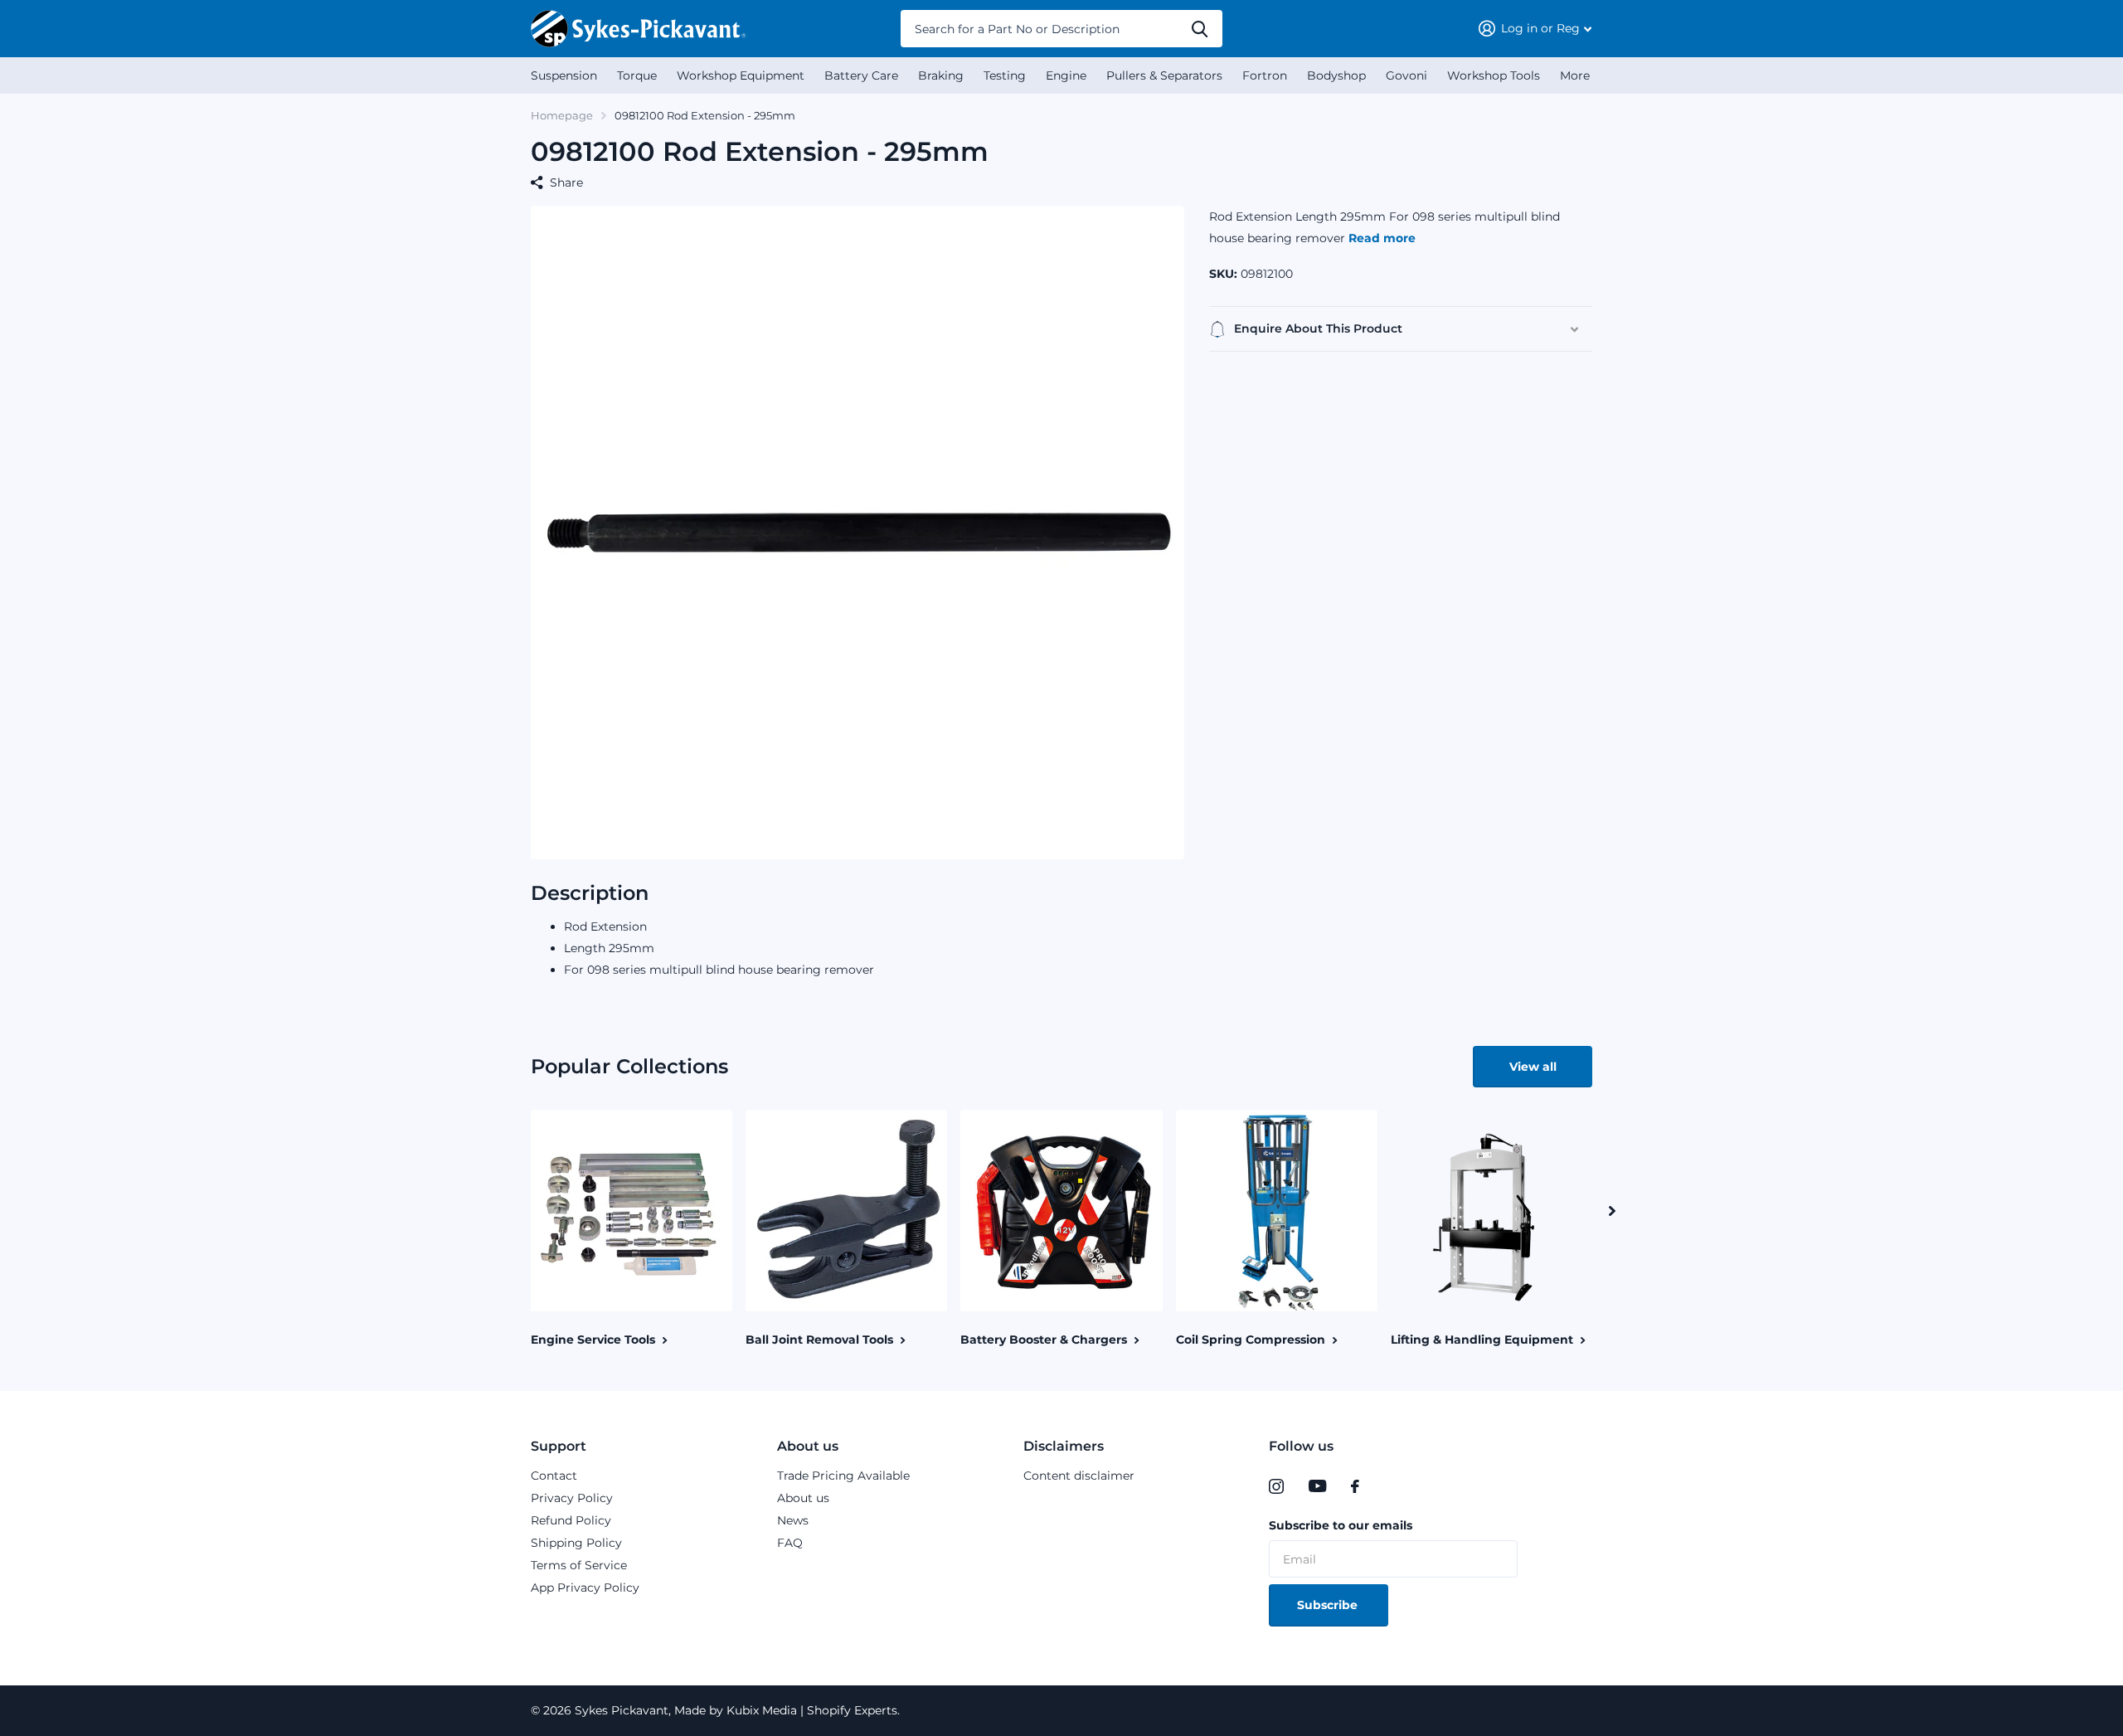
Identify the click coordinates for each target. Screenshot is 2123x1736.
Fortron (1265, 75)
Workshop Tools (1494, 75)
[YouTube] (1317, 1486)
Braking (941, 75)
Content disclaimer (1079, 1476)
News (793, 1520)
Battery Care (861, 75)
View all (1533, 1067)
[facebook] (1355, 1486)
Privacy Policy (572, 1498)
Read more (1382, 238)
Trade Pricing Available (843, 1476)
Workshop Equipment (741, 75)
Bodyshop (1336, 75)
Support (559, 1446)
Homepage (562, 115)
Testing (1005, 75)
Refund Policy (571, 1520)
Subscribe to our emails (1341, 1525)
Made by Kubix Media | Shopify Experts (784, 1710)
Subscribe (1329, 1605)
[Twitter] (1389, 1486)
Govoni (1406, 75)
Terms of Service (579, 1565)
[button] (1612, 1211)
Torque (637, 75)
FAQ (790, 1543)
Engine (1066, 75)
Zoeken (1200, 29)
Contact (554, 1476)
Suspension (564, 75)
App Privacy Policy (585, 1588)
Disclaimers (1064, 1446)
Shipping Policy (576, 1543)
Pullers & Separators (1164, 75)
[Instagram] (1276, 1486)
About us (808, 1446)
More (1575, 75)
